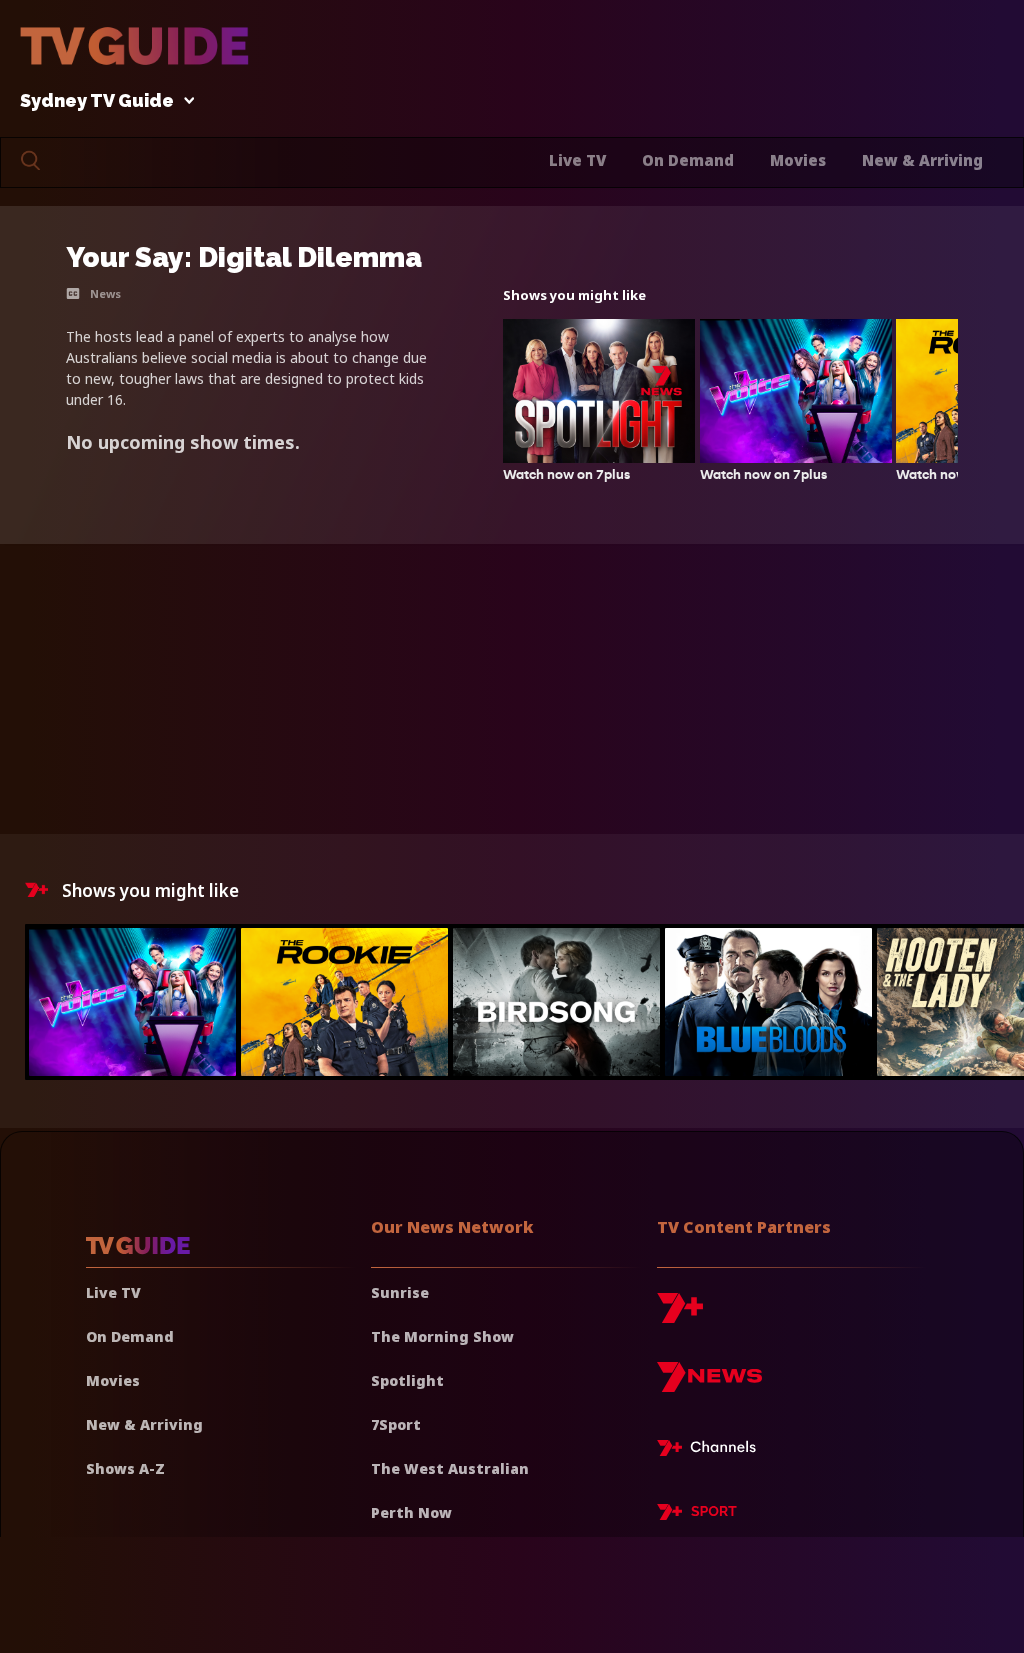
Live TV (577, 160)
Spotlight (407, 1380)
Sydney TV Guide (97, 101)
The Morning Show (442, 1336)
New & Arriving (922, 160)
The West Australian (450, 1468)
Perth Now (411, 1512)
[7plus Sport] (697, 1515)
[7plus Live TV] (712, 1451)
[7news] (709, 1384)
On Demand (688, 160)
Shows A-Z (125, 1468)
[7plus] (680, 1315)
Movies (798, 160)
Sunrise (400, 1292)
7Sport (396, 1424)
